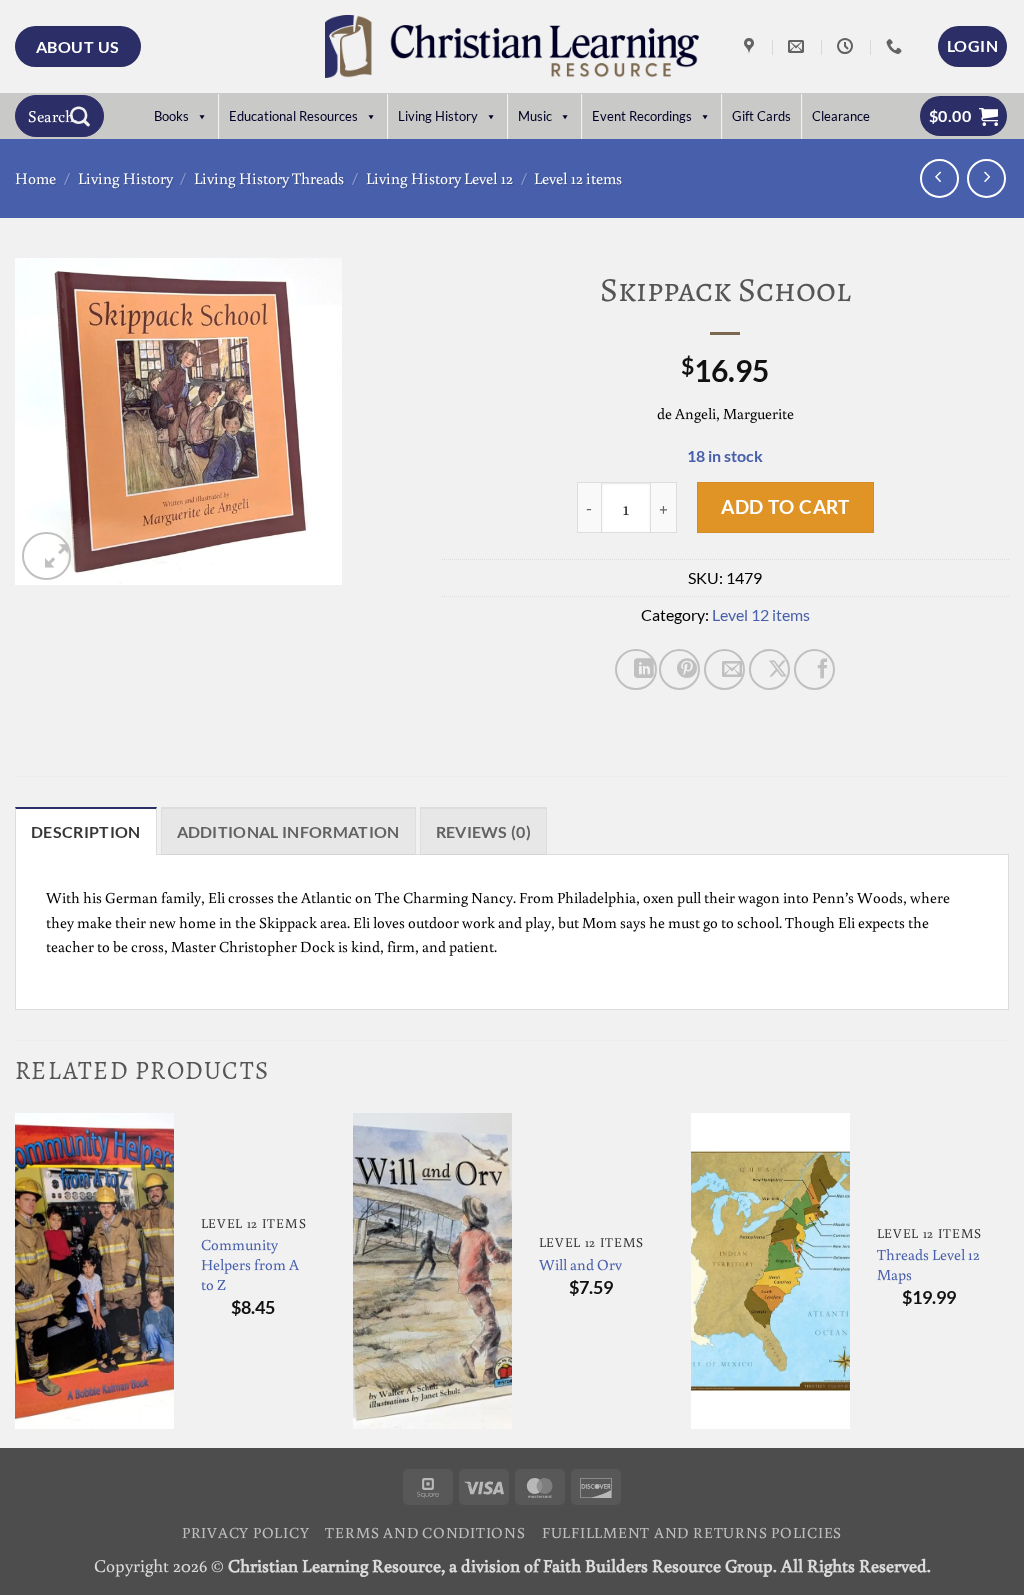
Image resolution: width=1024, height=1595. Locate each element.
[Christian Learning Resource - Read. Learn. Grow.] (512, 46)
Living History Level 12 (439, 178)
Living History (438, 116)
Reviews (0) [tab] (484, 831)
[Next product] (939, 178)
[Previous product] (986, 178)
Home (35, 178)
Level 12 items (578, 178)
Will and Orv (580, 1264)
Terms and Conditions (425, 1532)
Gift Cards (761, 116)
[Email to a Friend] (724, 669)
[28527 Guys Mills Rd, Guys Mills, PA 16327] (751, 46)
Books (171, 116)
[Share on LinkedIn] (635, 669)
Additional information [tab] (288, 831)
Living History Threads (269, 178)
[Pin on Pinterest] (679, 669)
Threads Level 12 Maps (928, 1264)
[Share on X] (769, 669)
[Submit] (80, 116)
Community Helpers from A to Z (250, 1264)
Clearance (841, 116)
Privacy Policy (246, 1532)
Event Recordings (642, 116)
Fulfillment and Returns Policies (692, 1532)
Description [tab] (86, 831)
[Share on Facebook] (814, 669)
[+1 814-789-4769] (896, 46)
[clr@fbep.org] (798, 46)
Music (535, 116)
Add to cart (785, 506)
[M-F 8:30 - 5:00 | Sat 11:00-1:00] (847, 46)
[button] (972, 46)
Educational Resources (293, 116)
